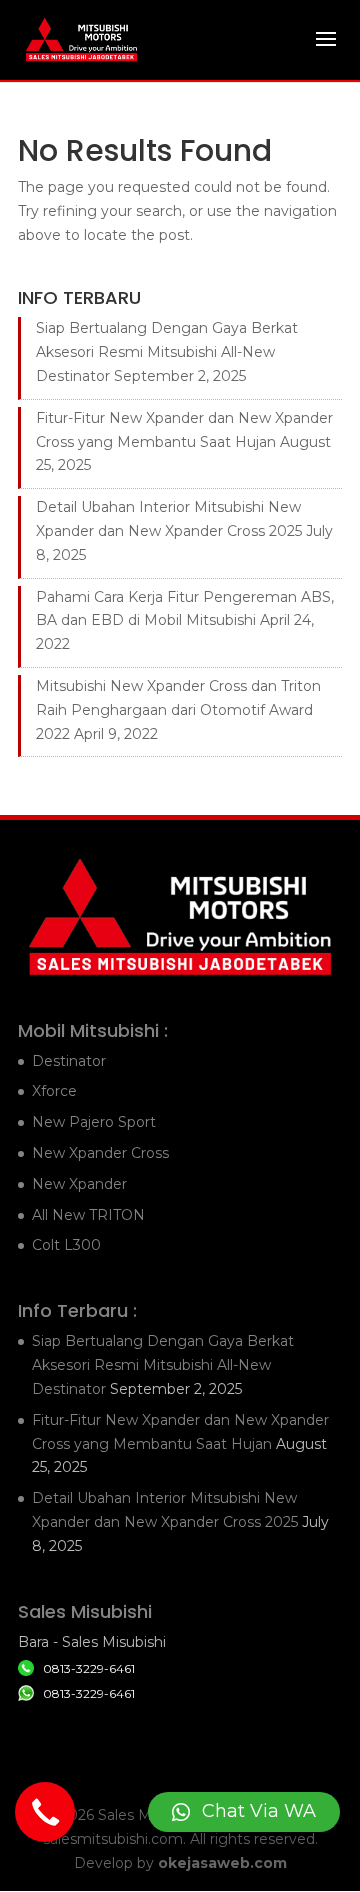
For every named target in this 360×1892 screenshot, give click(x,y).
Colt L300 (66, 1245)
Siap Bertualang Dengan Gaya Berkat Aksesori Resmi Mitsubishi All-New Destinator (167, 352)
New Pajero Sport (94, 1122)
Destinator (69, 1061)
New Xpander (79, 1184)
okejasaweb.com (222, 1863)
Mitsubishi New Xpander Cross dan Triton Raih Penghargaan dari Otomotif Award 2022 (178, 710)
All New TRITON (88, 1215)
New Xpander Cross (100, 1153)
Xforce (54, 1091)
